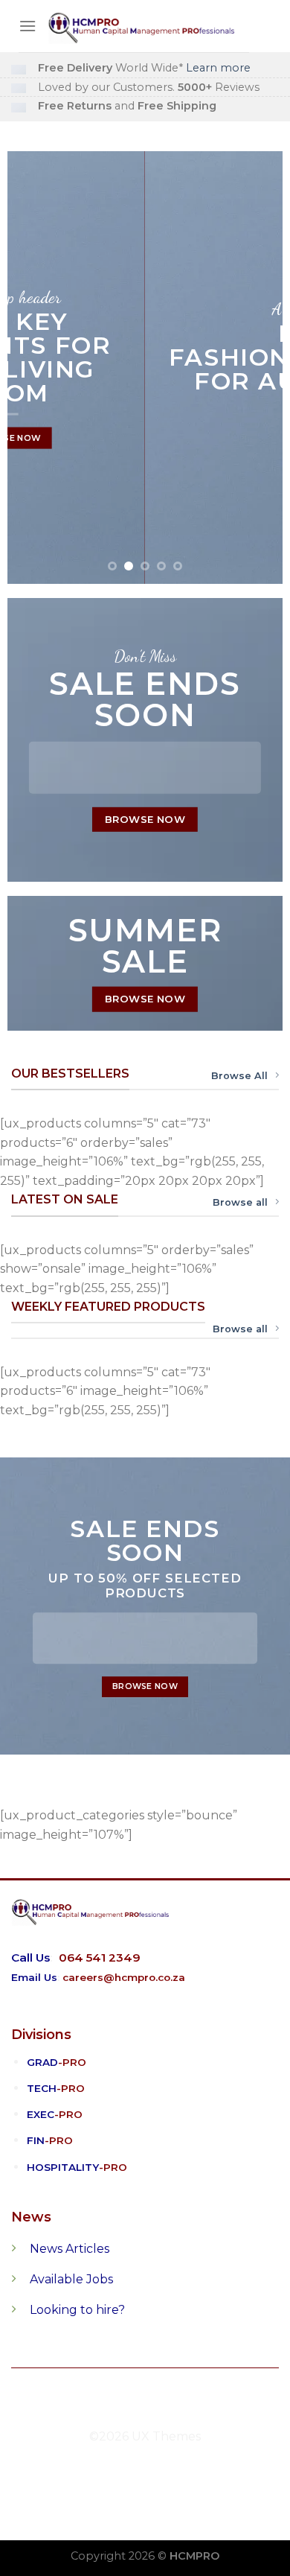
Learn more (218, 68)
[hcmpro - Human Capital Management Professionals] (143, 26)
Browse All (239, 1076)
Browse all (240, 1202)
